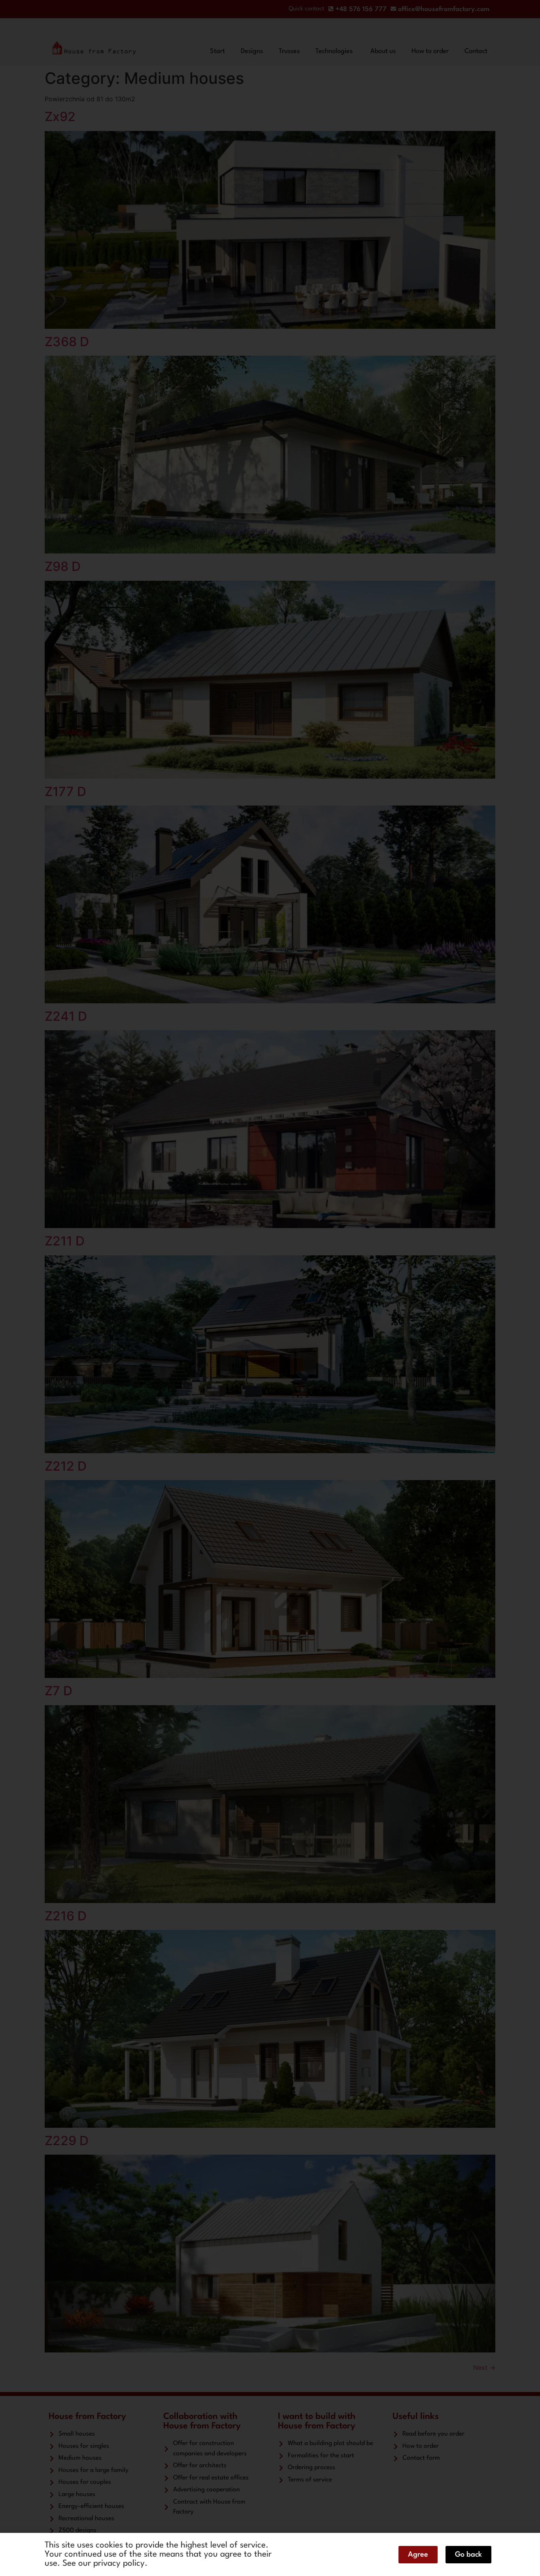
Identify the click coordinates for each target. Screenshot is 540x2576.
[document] (270, 1288)
